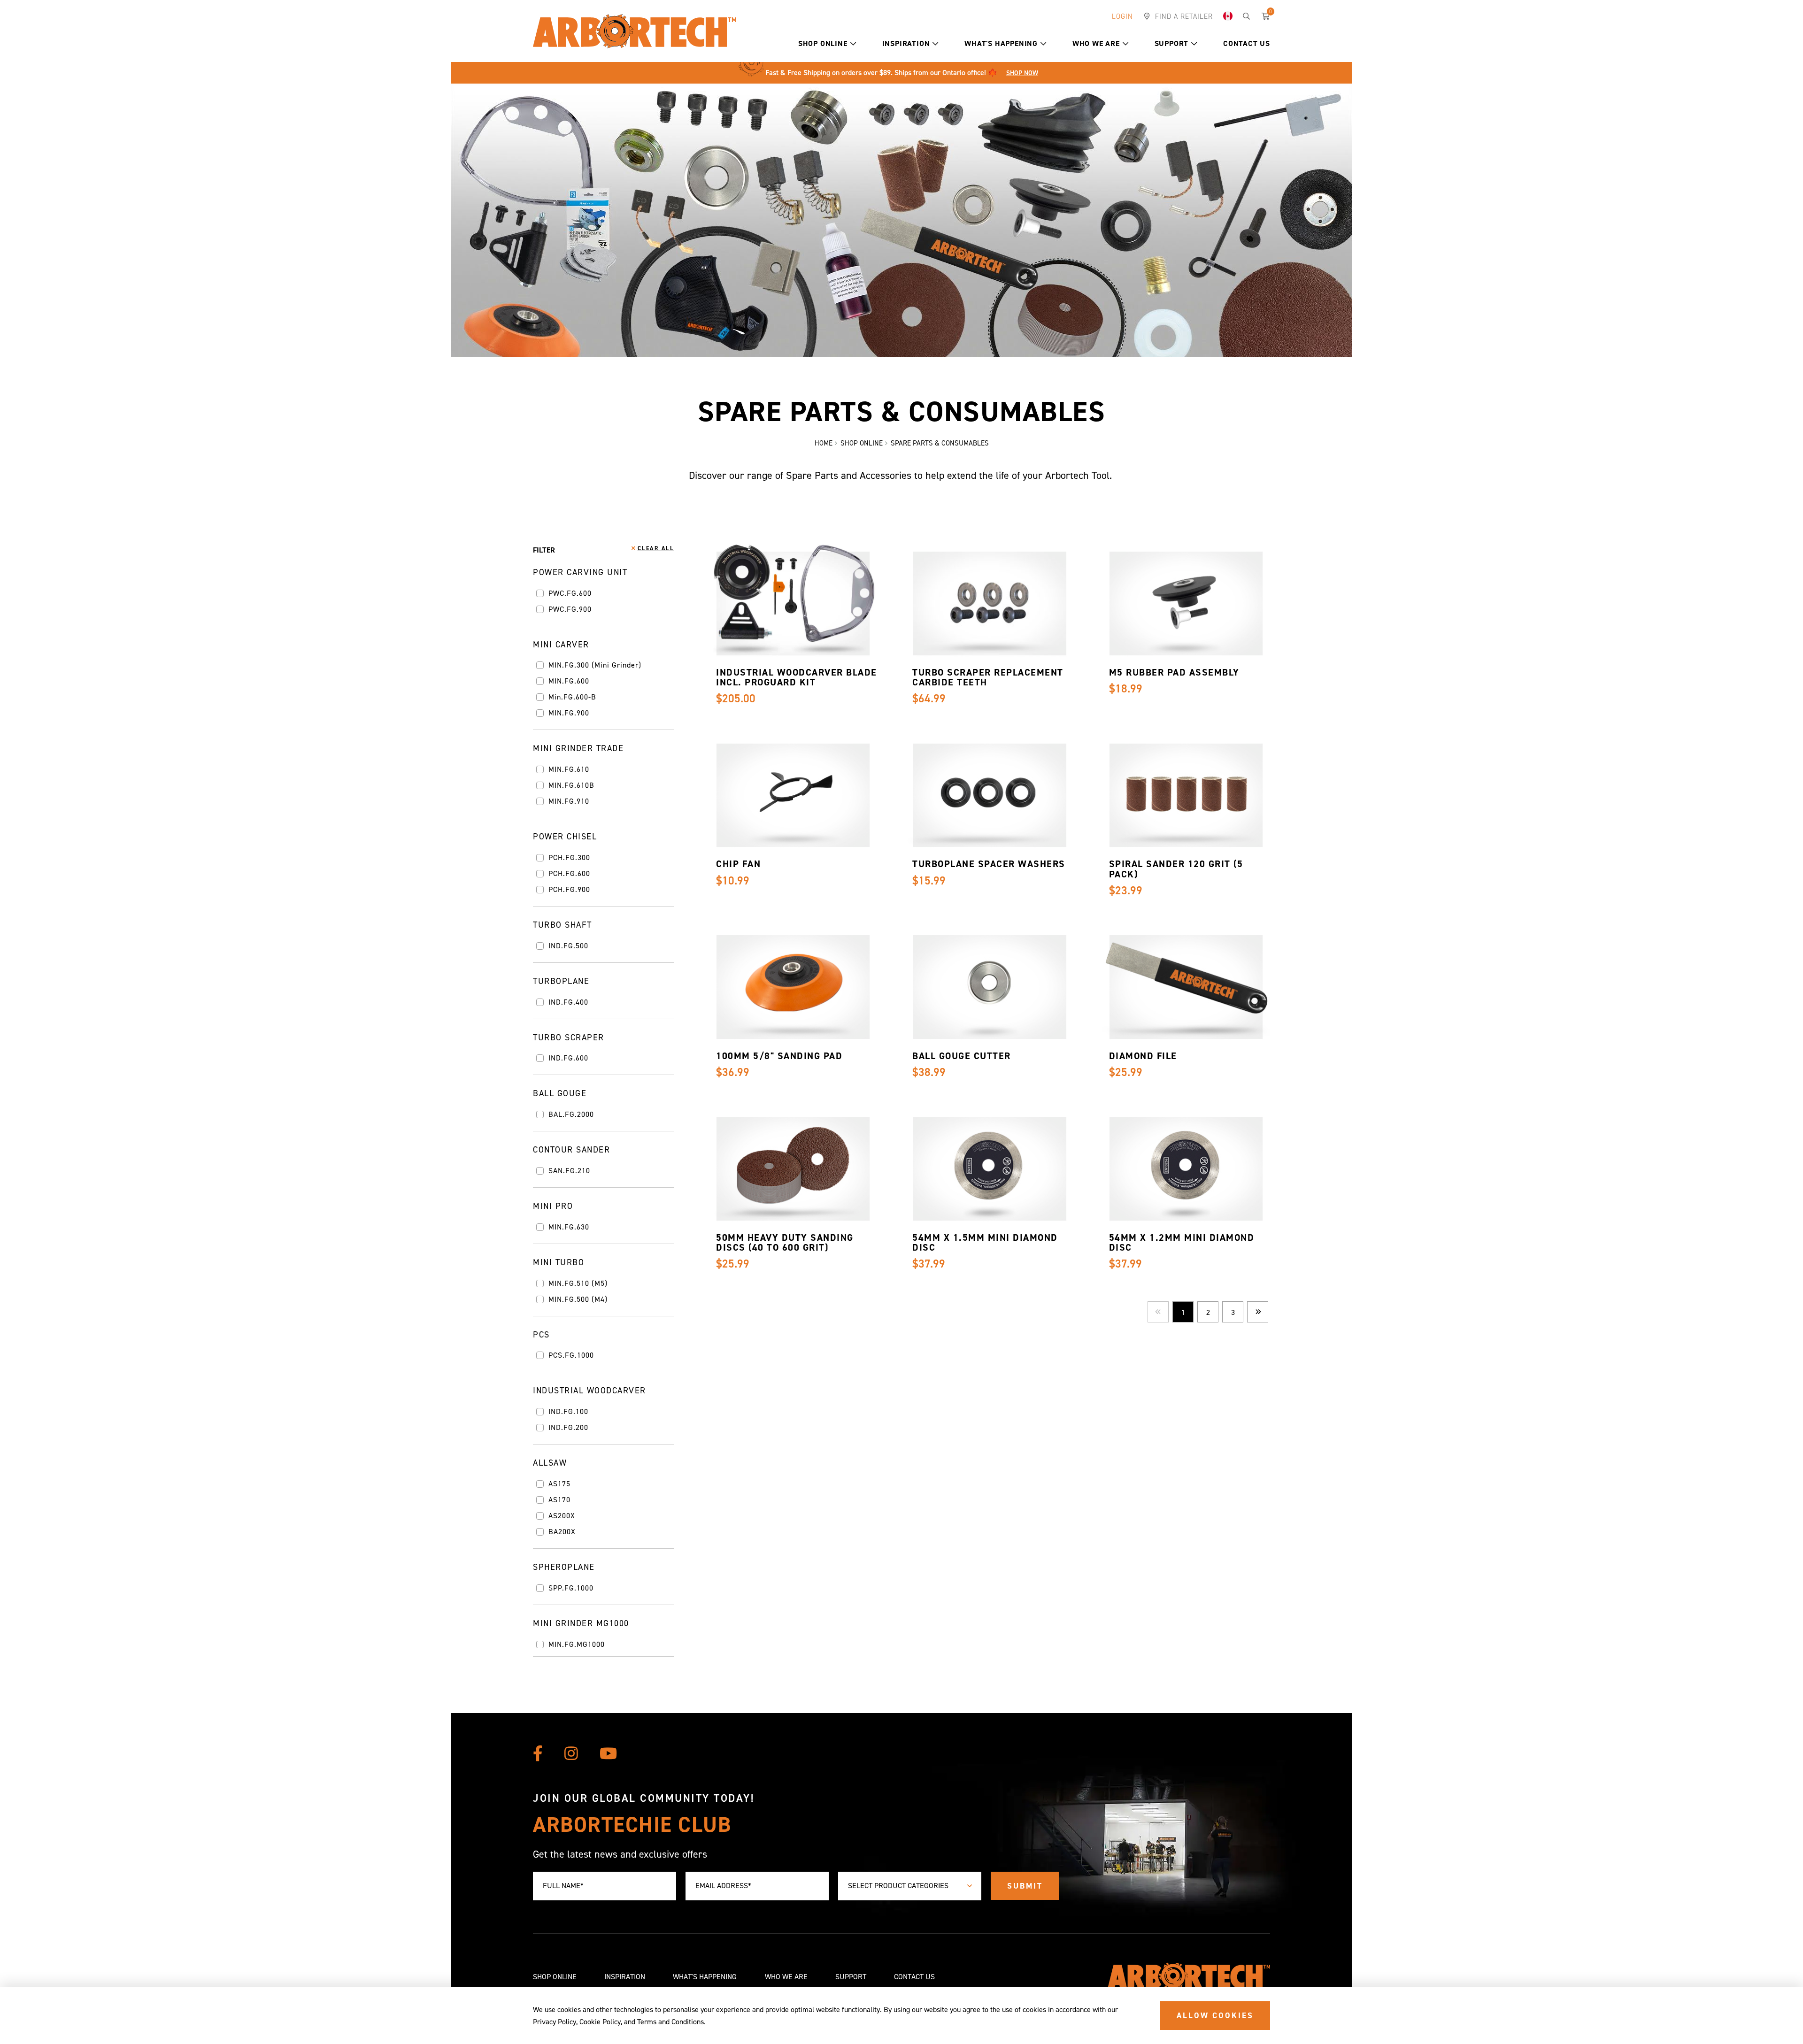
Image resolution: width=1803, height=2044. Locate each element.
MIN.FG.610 (569, 769)
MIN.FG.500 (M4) (578, 1299)
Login (1122, 16)
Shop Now (1022, 73)
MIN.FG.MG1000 (577, 1644)
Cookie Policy (600, 2022)
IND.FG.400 (568, 1002)
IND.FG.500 (568, 946)
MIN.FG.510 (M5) (578, 1283)
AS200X (562, 1516)
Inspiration (906, 43)
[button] (853, 44)
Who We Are (1096, 43)
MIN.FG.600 (569, 681)
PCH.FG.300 (569, 858)
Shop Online (823, 43)
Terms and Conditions (670, 2022)
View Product (791, 620)
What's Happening (1001, 43)
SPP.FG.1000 (571, 1588)
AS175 (559, 1484)
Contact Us (1247, 43)
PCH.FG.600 (569, 874)
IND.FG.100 (568, 1412)
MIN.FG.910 (569, 801)
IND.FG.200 (568, 1428)
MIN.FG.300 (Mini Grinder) (595, 665)
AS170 (559, 1500)
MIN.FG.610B (571, 785)
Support (1172, 43)
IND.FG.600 (568, 1058)
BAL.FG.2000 (571, 1114)
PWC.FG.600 (570, 593)
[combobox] (910, 1886)
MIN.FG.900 (569, 713)
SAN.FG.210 (569, 1171)
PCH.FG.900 (569, 890)
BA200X (562, 1532)
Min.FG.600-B (572, 697)
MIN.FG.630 (569, 1227)
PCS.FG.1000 (571, 1355)
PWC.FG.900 (570, 609)
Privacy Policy (555, 2022)
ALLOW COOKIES (1215, 2015)
